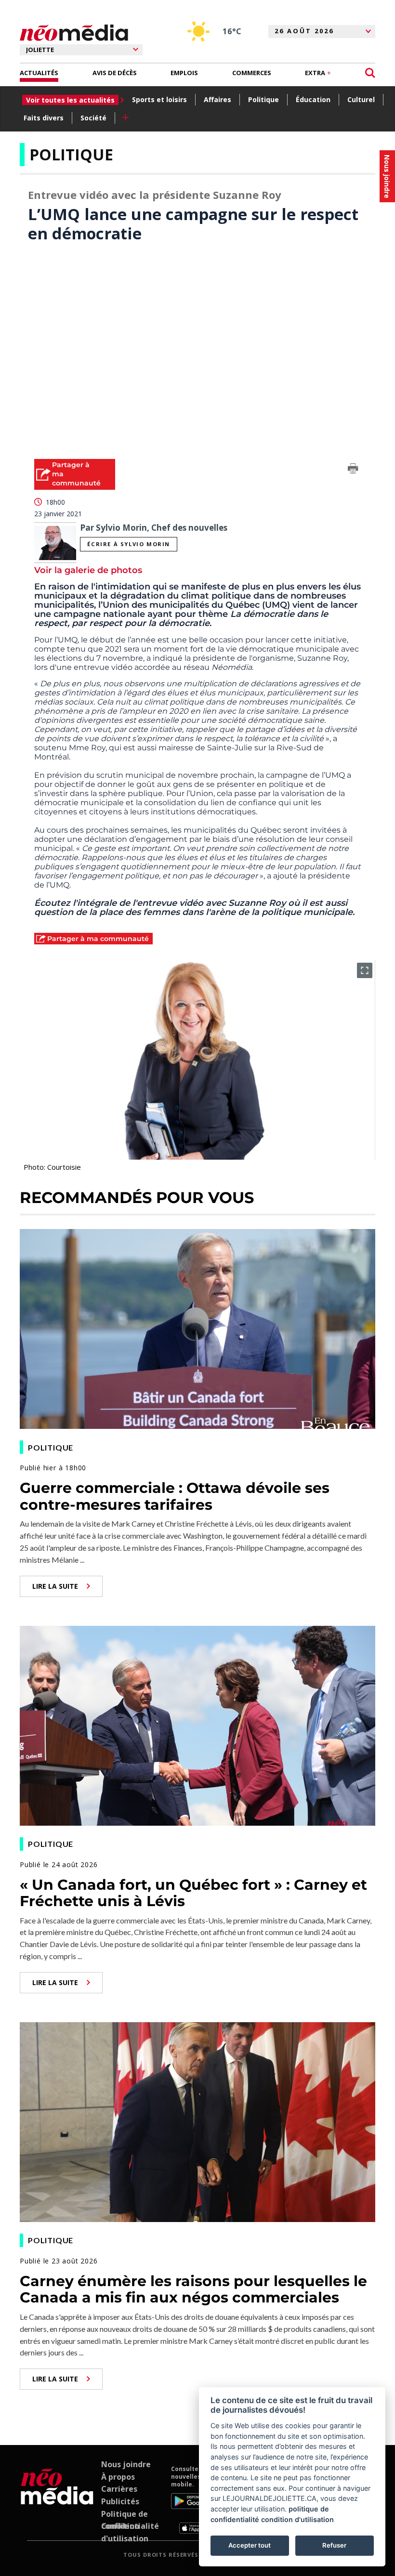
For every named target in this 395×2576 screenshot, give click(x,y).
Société (93, 118)
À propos (118, 2477)
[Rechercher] (370, 73)
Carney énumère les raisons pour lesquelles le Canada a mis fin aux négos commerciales (193, 2289)
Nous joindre (126, 2464)
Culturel (361, 99)
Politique (263, 99)
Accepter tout (250, 2545)
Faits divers (44, 118)
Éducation (313, 99)
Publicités (120, 2501)
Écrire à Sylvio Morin (129, 544)
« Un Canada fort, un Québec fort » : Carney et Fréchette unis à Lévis (193, 1893)
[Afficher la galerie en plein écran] (365, 970)
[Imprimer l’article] (353, 470)
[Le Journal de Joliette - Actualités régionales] (74, 33)
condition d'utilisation (297, 2519)
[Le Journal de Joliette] (57, 2499)
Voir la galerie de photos (88, 570)
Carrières (119, 2489)
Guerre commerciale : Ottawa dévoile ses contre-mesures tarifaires (175, 1496)
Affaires (217, 99)
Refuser (334, 2545)
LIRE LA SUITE (55, 1586)
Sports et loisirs (159, 99)
